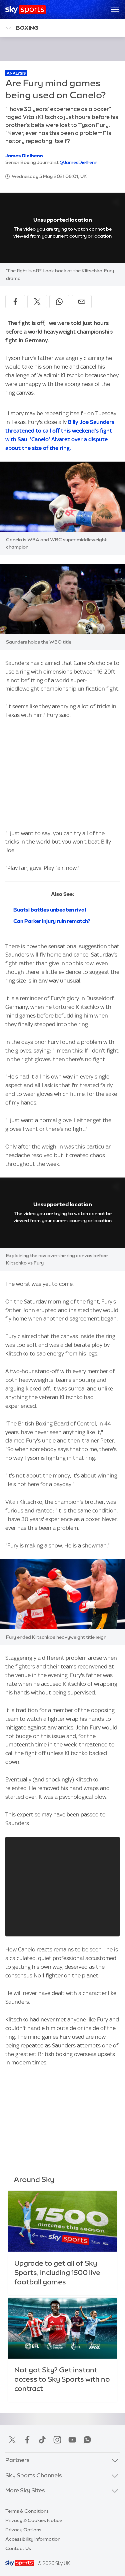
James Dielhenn (24, 156)
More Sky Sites (25, 2490)
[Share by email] (82, 302)
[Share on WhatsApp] (59, 302)
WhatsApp (87, 2440)
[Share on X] (37, 302)
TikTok (42, 2440)
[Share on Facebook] (15, 302)
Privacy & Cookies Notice (34, 2520)
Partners (17, 2460)
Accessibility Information (33, 2539)
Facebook (27, 2440)
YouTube (72, 2440)
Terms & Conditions (27, 2511)
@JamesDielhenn (78, 162)
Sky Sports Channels (34, 2475)
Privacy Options (23, 2530)
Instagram (57, 2440)
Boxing (27, 28)
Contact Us (18, 2548)
